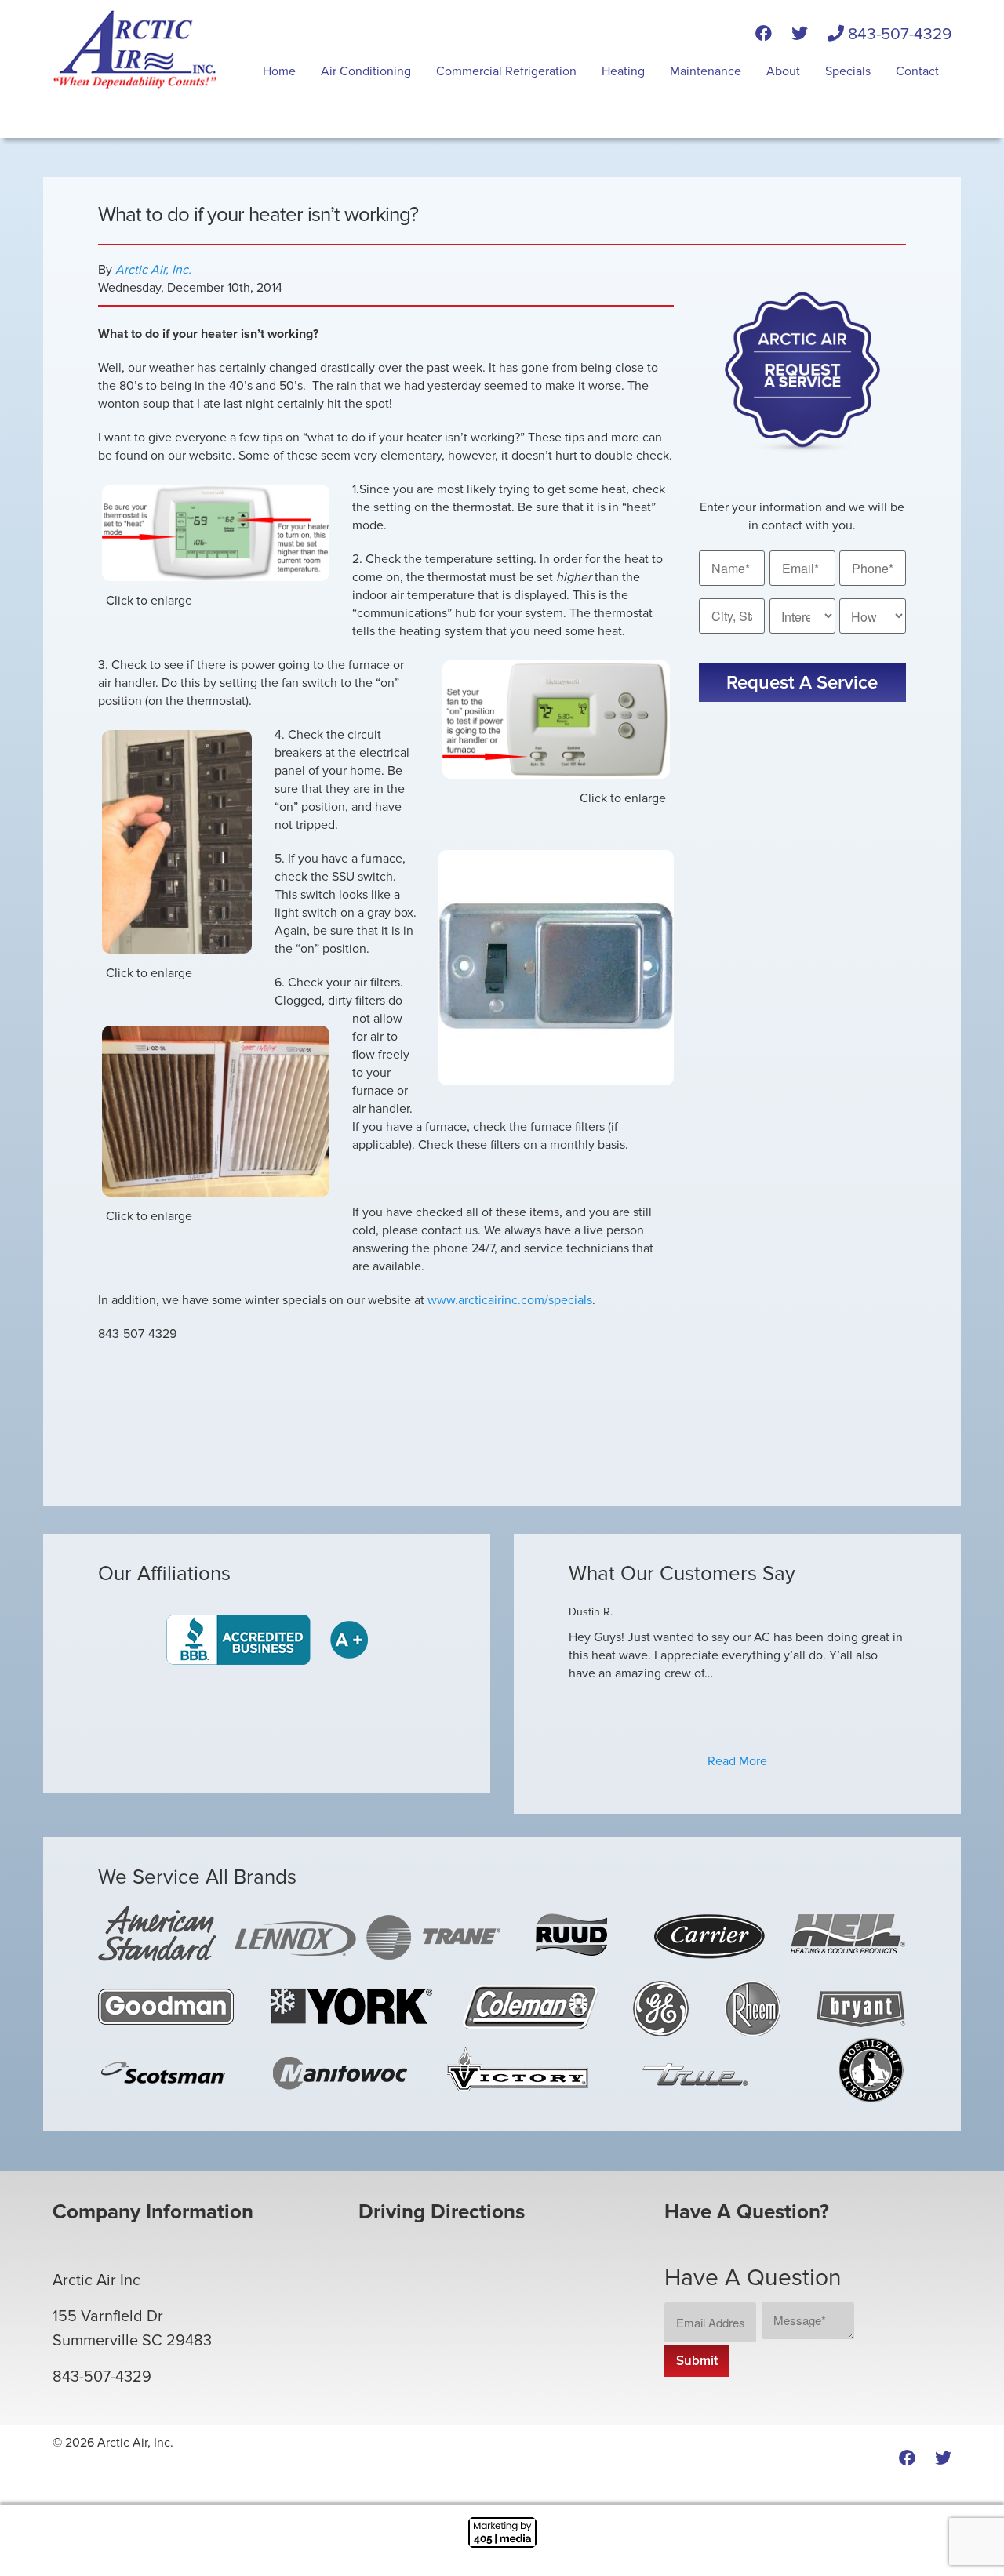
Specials (848, 71)
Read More (737, 1761)
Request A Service (802, 683)
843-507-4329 (898, 34)
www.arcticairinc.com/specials (510, 1300)
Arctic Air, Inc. (153, 270)
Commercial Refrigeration (506, 71)
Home (279, 71)
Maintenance (706, 71)
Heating (623, 71)
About (783, 71)
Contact (917, 71)
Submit (697, 2361)
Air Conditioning (366, 71)
